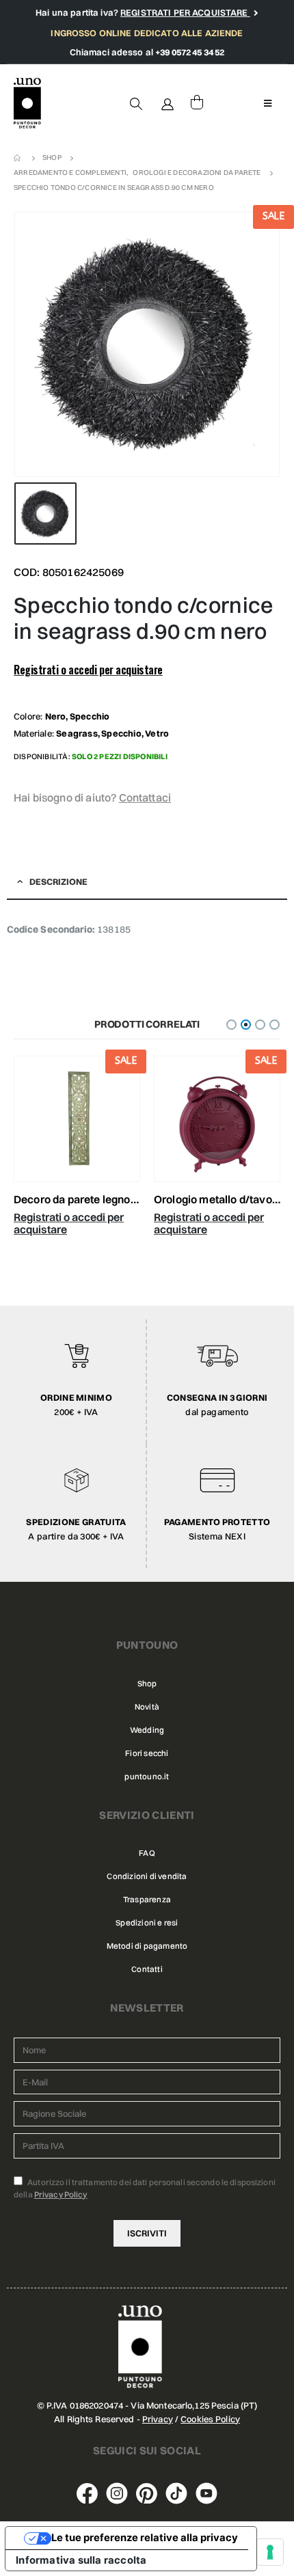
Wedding (147, 1730)
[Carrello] (197, 103)
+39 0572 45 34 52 (190, 52)
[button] (231, 1025)
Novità (147, 1707)
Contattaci (145, 797)
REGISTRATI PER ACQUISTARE (185, 12)
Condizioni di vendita (147, 1876)
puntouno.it (147, 1777)
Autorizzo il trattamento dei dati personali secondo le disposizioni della (145, 2188)
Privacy (158, 2419)
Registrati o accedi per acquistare (88, 670)
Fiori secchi (147, 1753)
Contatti (147, 1969)
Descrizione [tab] (58, 881)
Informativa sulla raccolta (81, 2560)
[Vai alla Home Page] (18, 158)
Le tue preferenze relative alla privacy (145, 2538)
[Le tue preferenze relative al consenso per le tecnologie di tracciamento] (270, 2552)
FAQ (147, 1853)
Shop (147, 1684)
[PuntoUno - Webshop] (27, 104)
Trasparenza (147, 1900)
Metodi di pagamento (147, 1946)
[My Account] (168, 103)
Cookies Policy (210, 2419)
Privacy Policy (61, 2194)
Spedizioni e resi (147, 1923)
